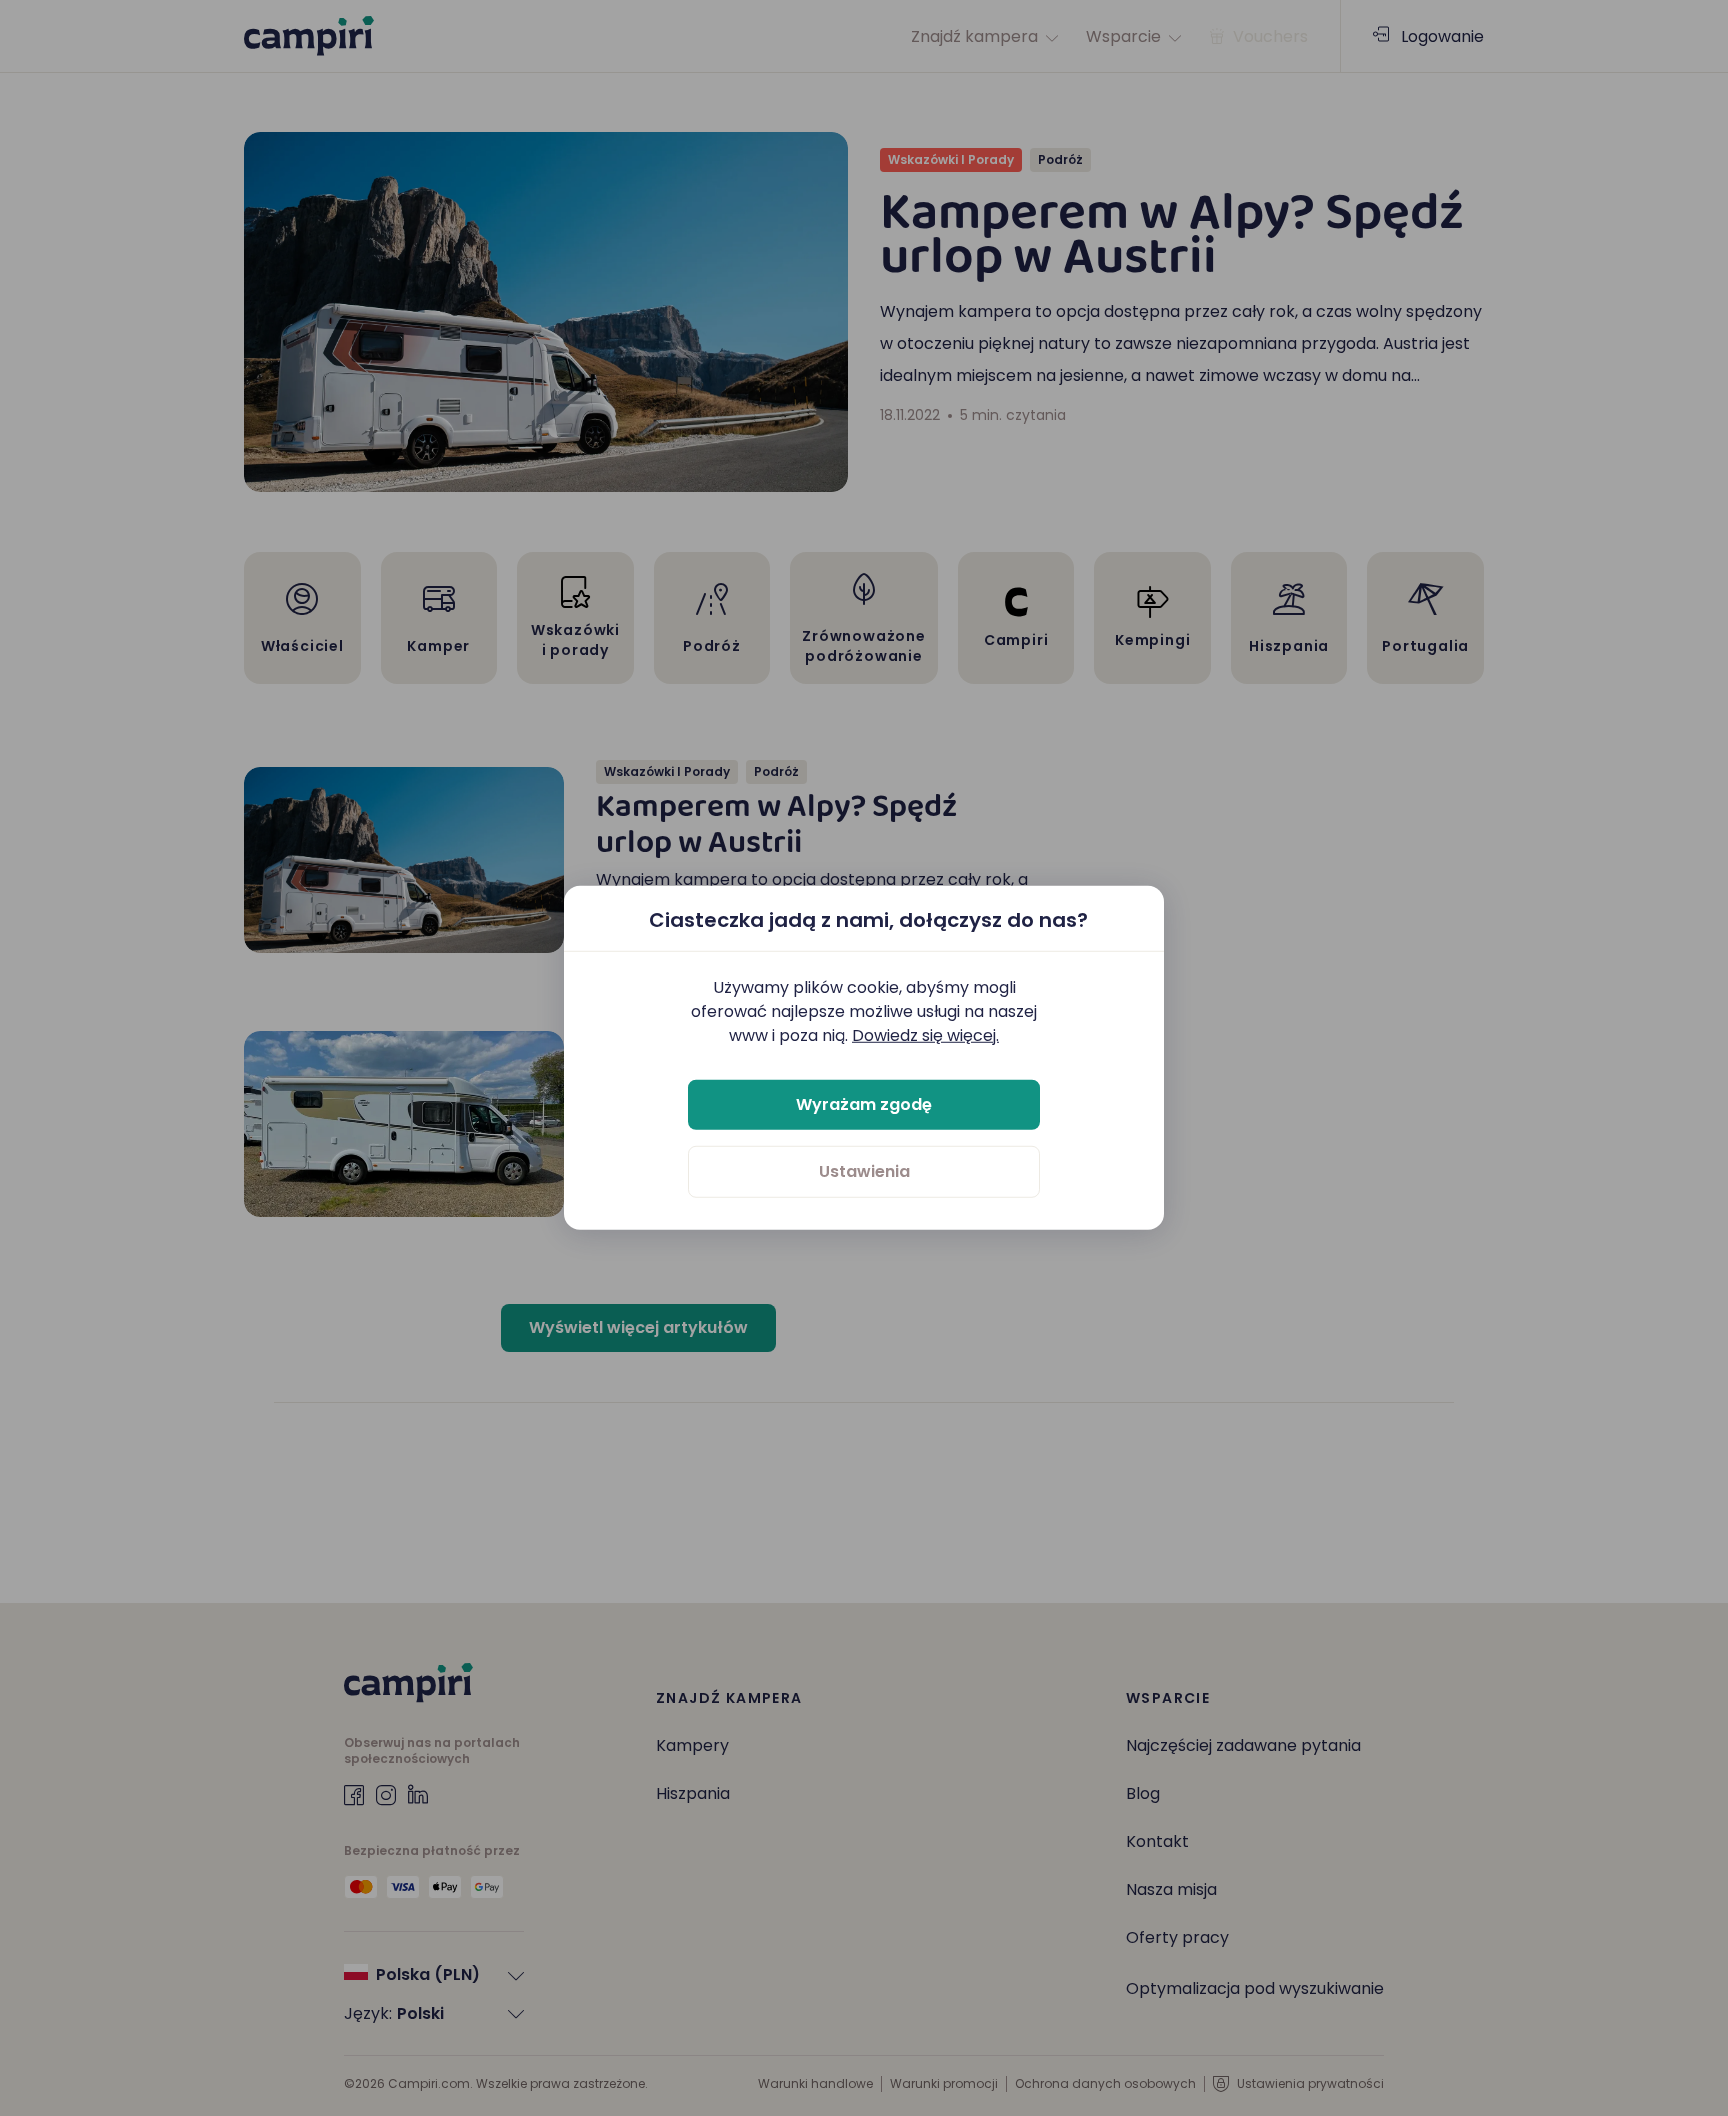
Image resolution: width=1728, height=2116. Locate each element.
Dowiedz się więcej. (925, 1035)
